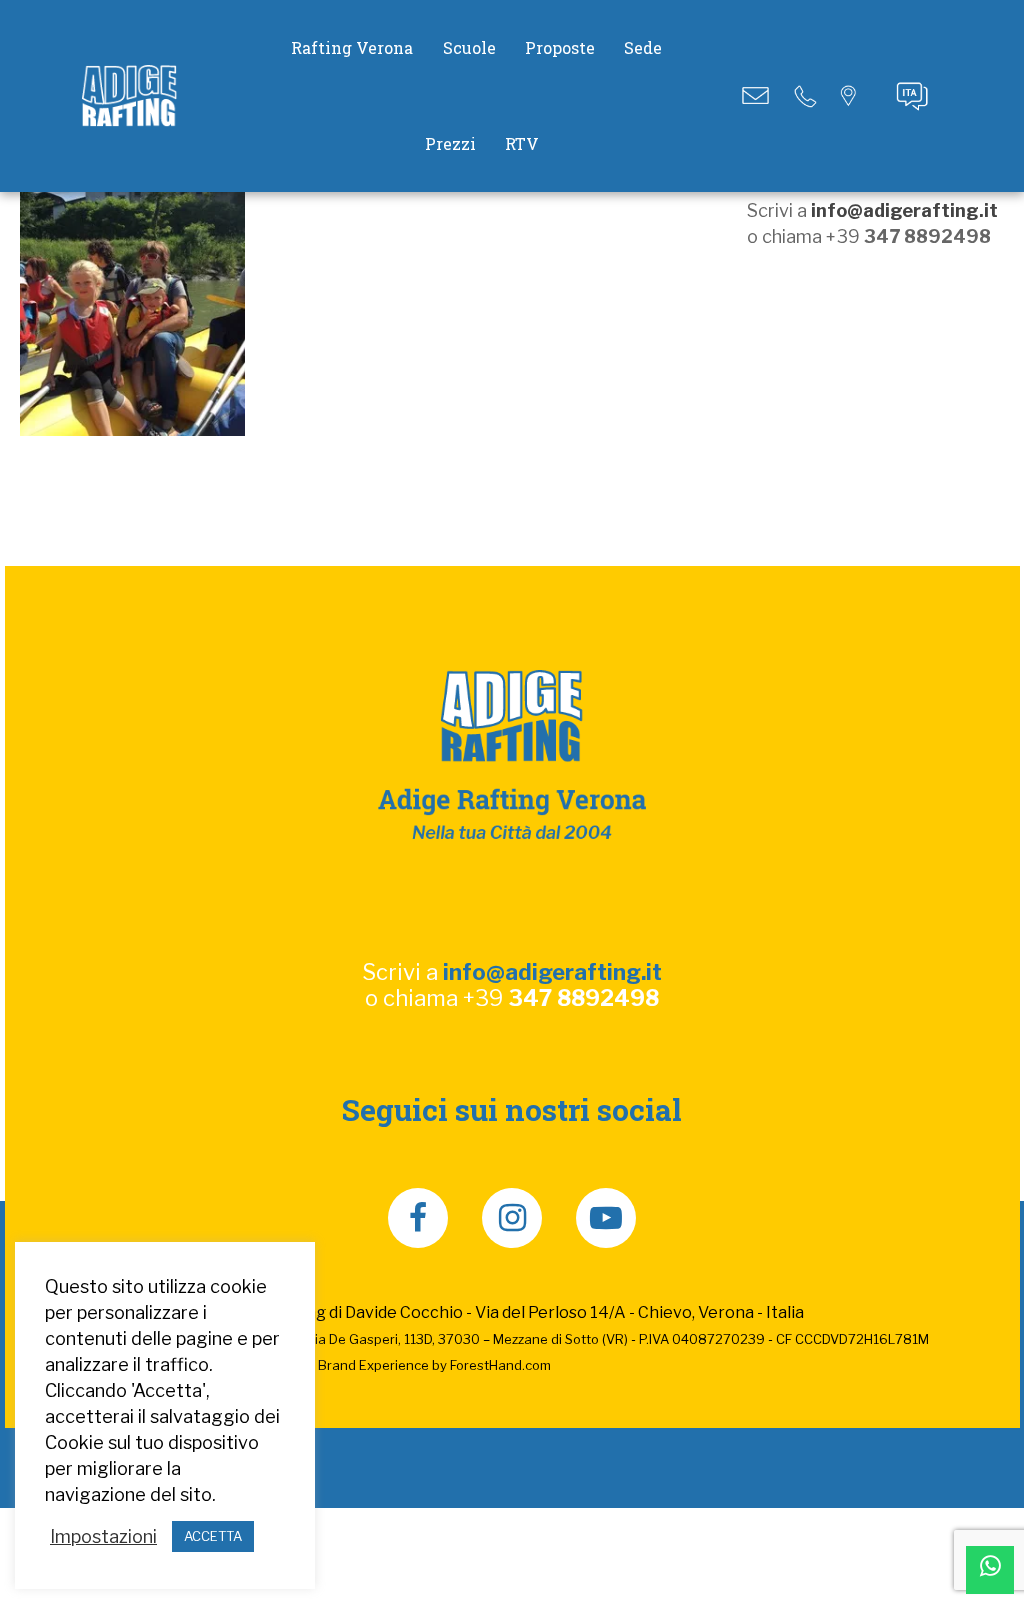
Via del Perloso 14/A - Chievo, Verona (614, 1312)
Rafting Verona (352, 47)
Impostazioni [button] (103, 1536)
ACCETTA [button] (213, 1536)
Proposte (560, 47)
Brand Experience (373, 1365)
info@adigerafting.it (904, 210)
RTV (522, 143)
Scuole (469, 47)
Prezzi (450, 143)
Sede (643, 47)
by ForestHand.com (491, 1365)
